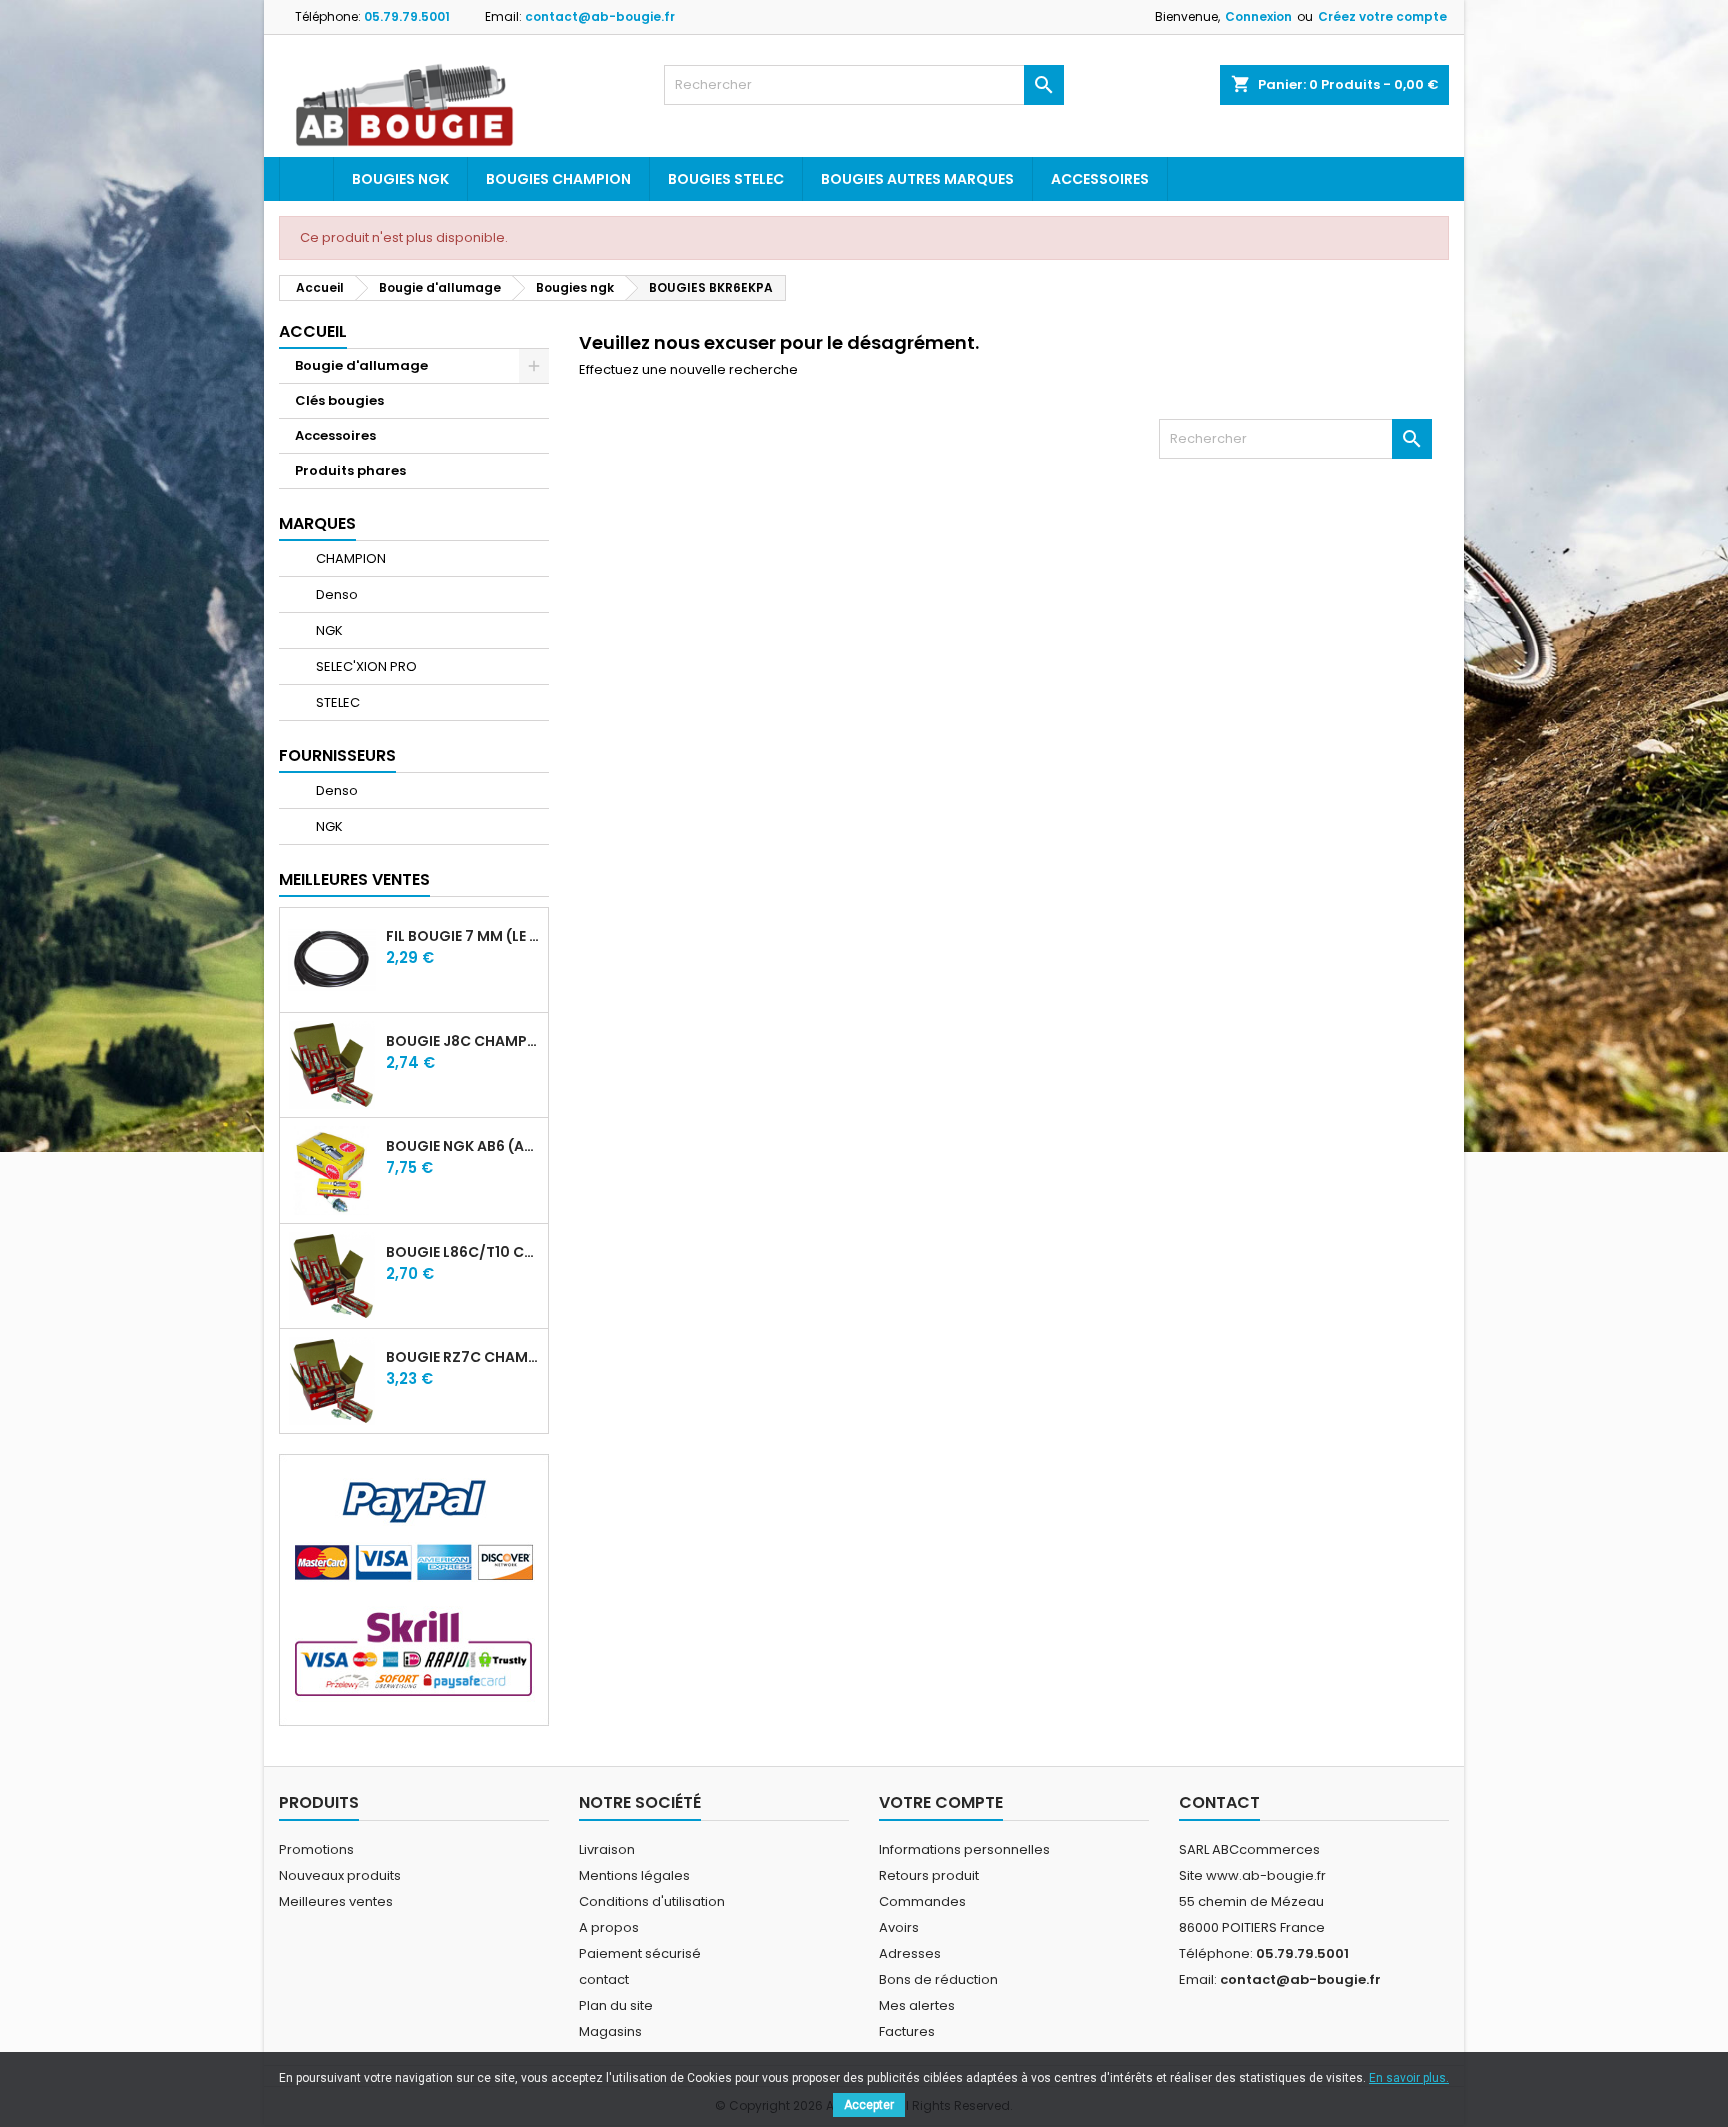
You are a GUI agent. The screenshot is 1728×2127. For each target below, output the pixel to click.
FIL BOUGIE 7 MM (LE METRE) (463, 936)
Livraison (607, 1849)
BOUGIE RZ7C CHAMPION (463, 1357)
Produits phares (350, 470)
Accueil (313, 331)
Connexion (1258, 16)
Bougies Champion (558, 179)
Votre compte (941, 1802)
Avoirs (899, 1927)
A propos (609, 1927)
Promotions (316, 1849)
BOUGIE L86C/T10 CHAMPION (463, 1252)
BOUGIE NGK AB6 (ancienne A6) (463, 1146)
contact (604, 1979)
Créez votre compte (1382, 16)
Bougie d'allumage (361, 365)
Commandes (922, 1901)
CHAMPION (349, 558)
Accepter (869, 2105)
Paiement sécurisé (640, 1953)
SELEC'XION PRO (365, 666)
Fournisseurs (337, 755)
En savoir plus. (1409, 2078)
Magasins (610, 2031)
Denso (335, 594)
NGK (328, 630)
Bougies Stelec (726, 179)
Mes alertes (917, 2005)
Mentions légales (634, 1875)
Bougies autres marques (917, 179)
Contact (1219, 1802)
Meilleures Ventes (354, 879)
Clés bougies (339, 400)
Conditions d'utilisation (652, 1901)
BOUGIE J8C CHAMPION (463, 1041)
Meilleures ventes (336, 1901)
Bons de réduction (938, 1979)
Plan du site (616, 2005)
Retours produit (929, 1875)
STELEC (336, 702)
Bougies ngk (400, 179)
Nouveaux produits (340, 1875)
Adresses (910, 1953)
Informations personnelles (964, 1849)
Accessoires (1100, 179)
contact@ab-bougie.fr (600, 16)
